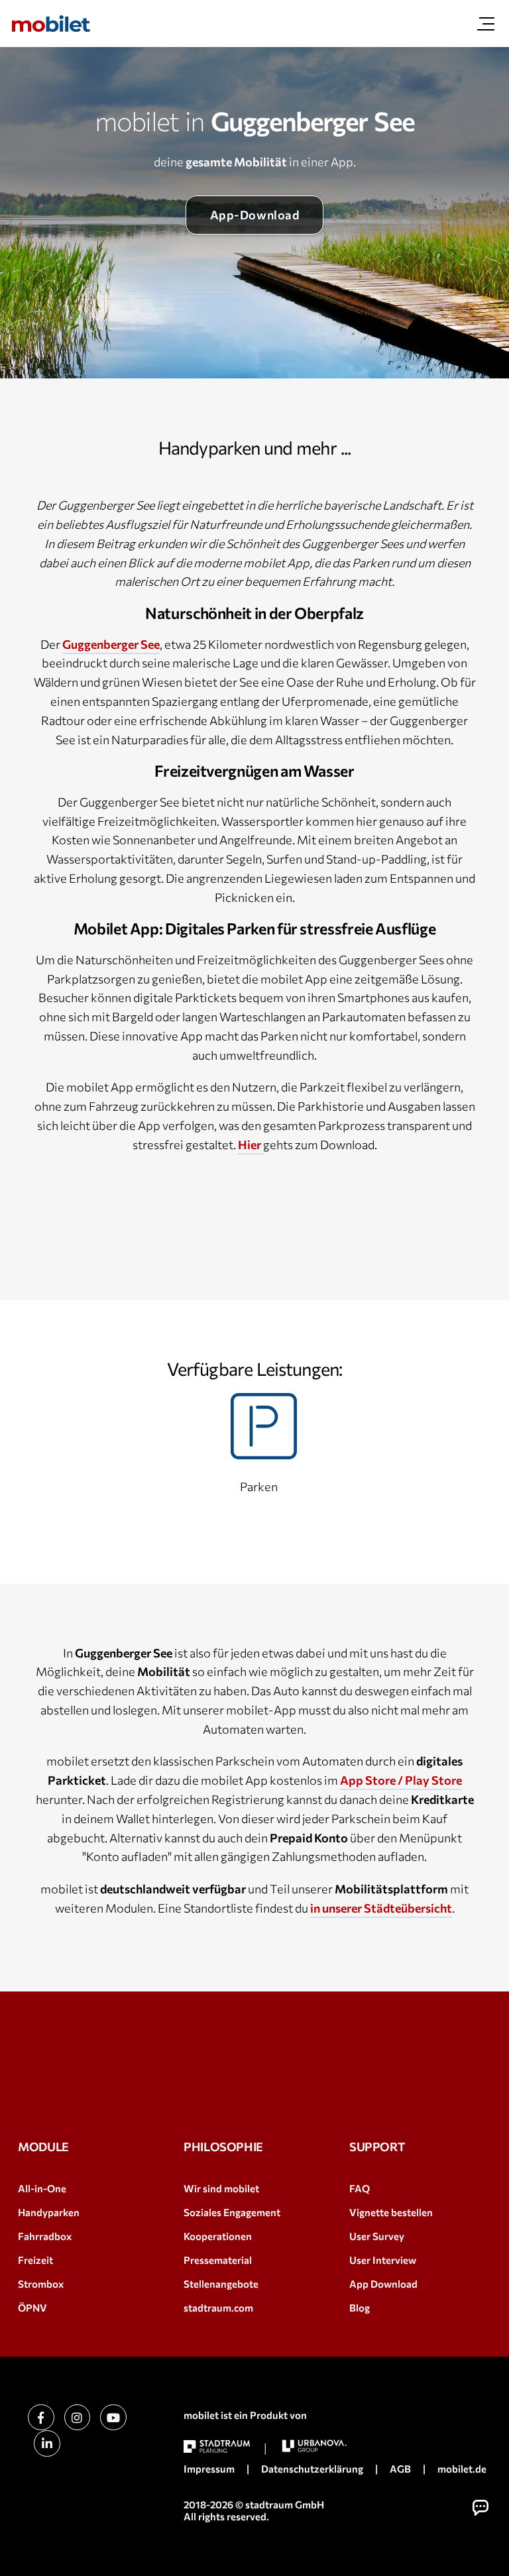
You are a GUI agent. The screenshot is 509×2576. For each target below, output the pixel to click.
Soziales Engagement (232, 2212)
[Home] (51, 24)
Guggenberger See (111, 644)
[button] (481, 2508)
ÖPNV (32, 2308)
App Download (383, 2284)
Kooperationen (218, 2236)
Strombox (41, 2284)
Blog (360, 2308)
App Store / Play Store (401, 1780)
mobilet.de (462, 2469)
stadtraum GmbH (285, 2504)
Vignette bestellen (391, 2212)
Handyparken (49, 2212)
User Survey (377, 2236)
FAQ (360, 2188)
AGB (400, 2469)
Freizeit (35, 2260)
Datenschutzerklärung (312, 2469)
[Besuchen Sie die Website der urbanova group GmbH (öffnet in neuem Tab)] (314, 2446)
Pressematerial (218, 2260)
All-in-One (42, 2188)
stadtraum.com (218, 2308)
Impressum (209, 2469)
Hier (251, 1145)
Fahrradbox (45, 2236)
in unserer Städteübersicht (381, 1908)
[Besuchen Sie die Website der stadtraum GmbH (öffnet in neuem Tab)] (217, 2446)
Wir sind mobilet (221, 2188)
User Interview (383, 2260)
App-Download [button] (254, 215)
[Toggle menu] (486, 24)
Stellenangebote (221, 2284)
